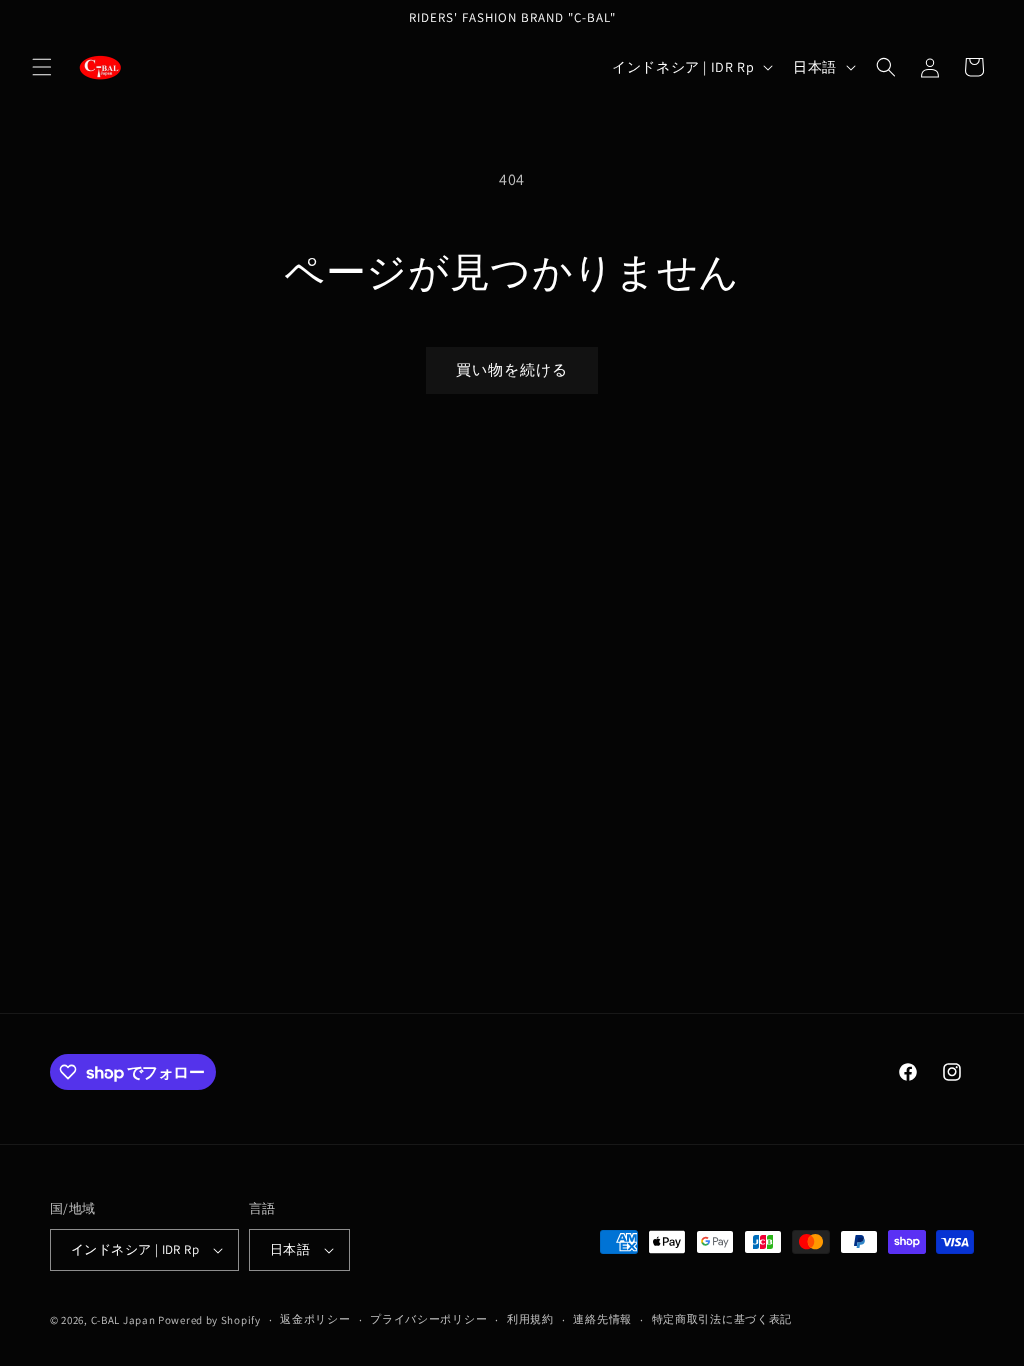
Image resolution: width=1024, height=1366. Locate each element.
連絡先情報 (602, 1319)
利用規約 (530, 1319)
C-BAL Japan (123, 1320)
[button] (42, 67)
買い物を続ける (512, 369)
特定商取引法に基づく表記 (722, 1319)
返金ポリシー (315, 1319)
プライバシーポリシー (428, 1319)
